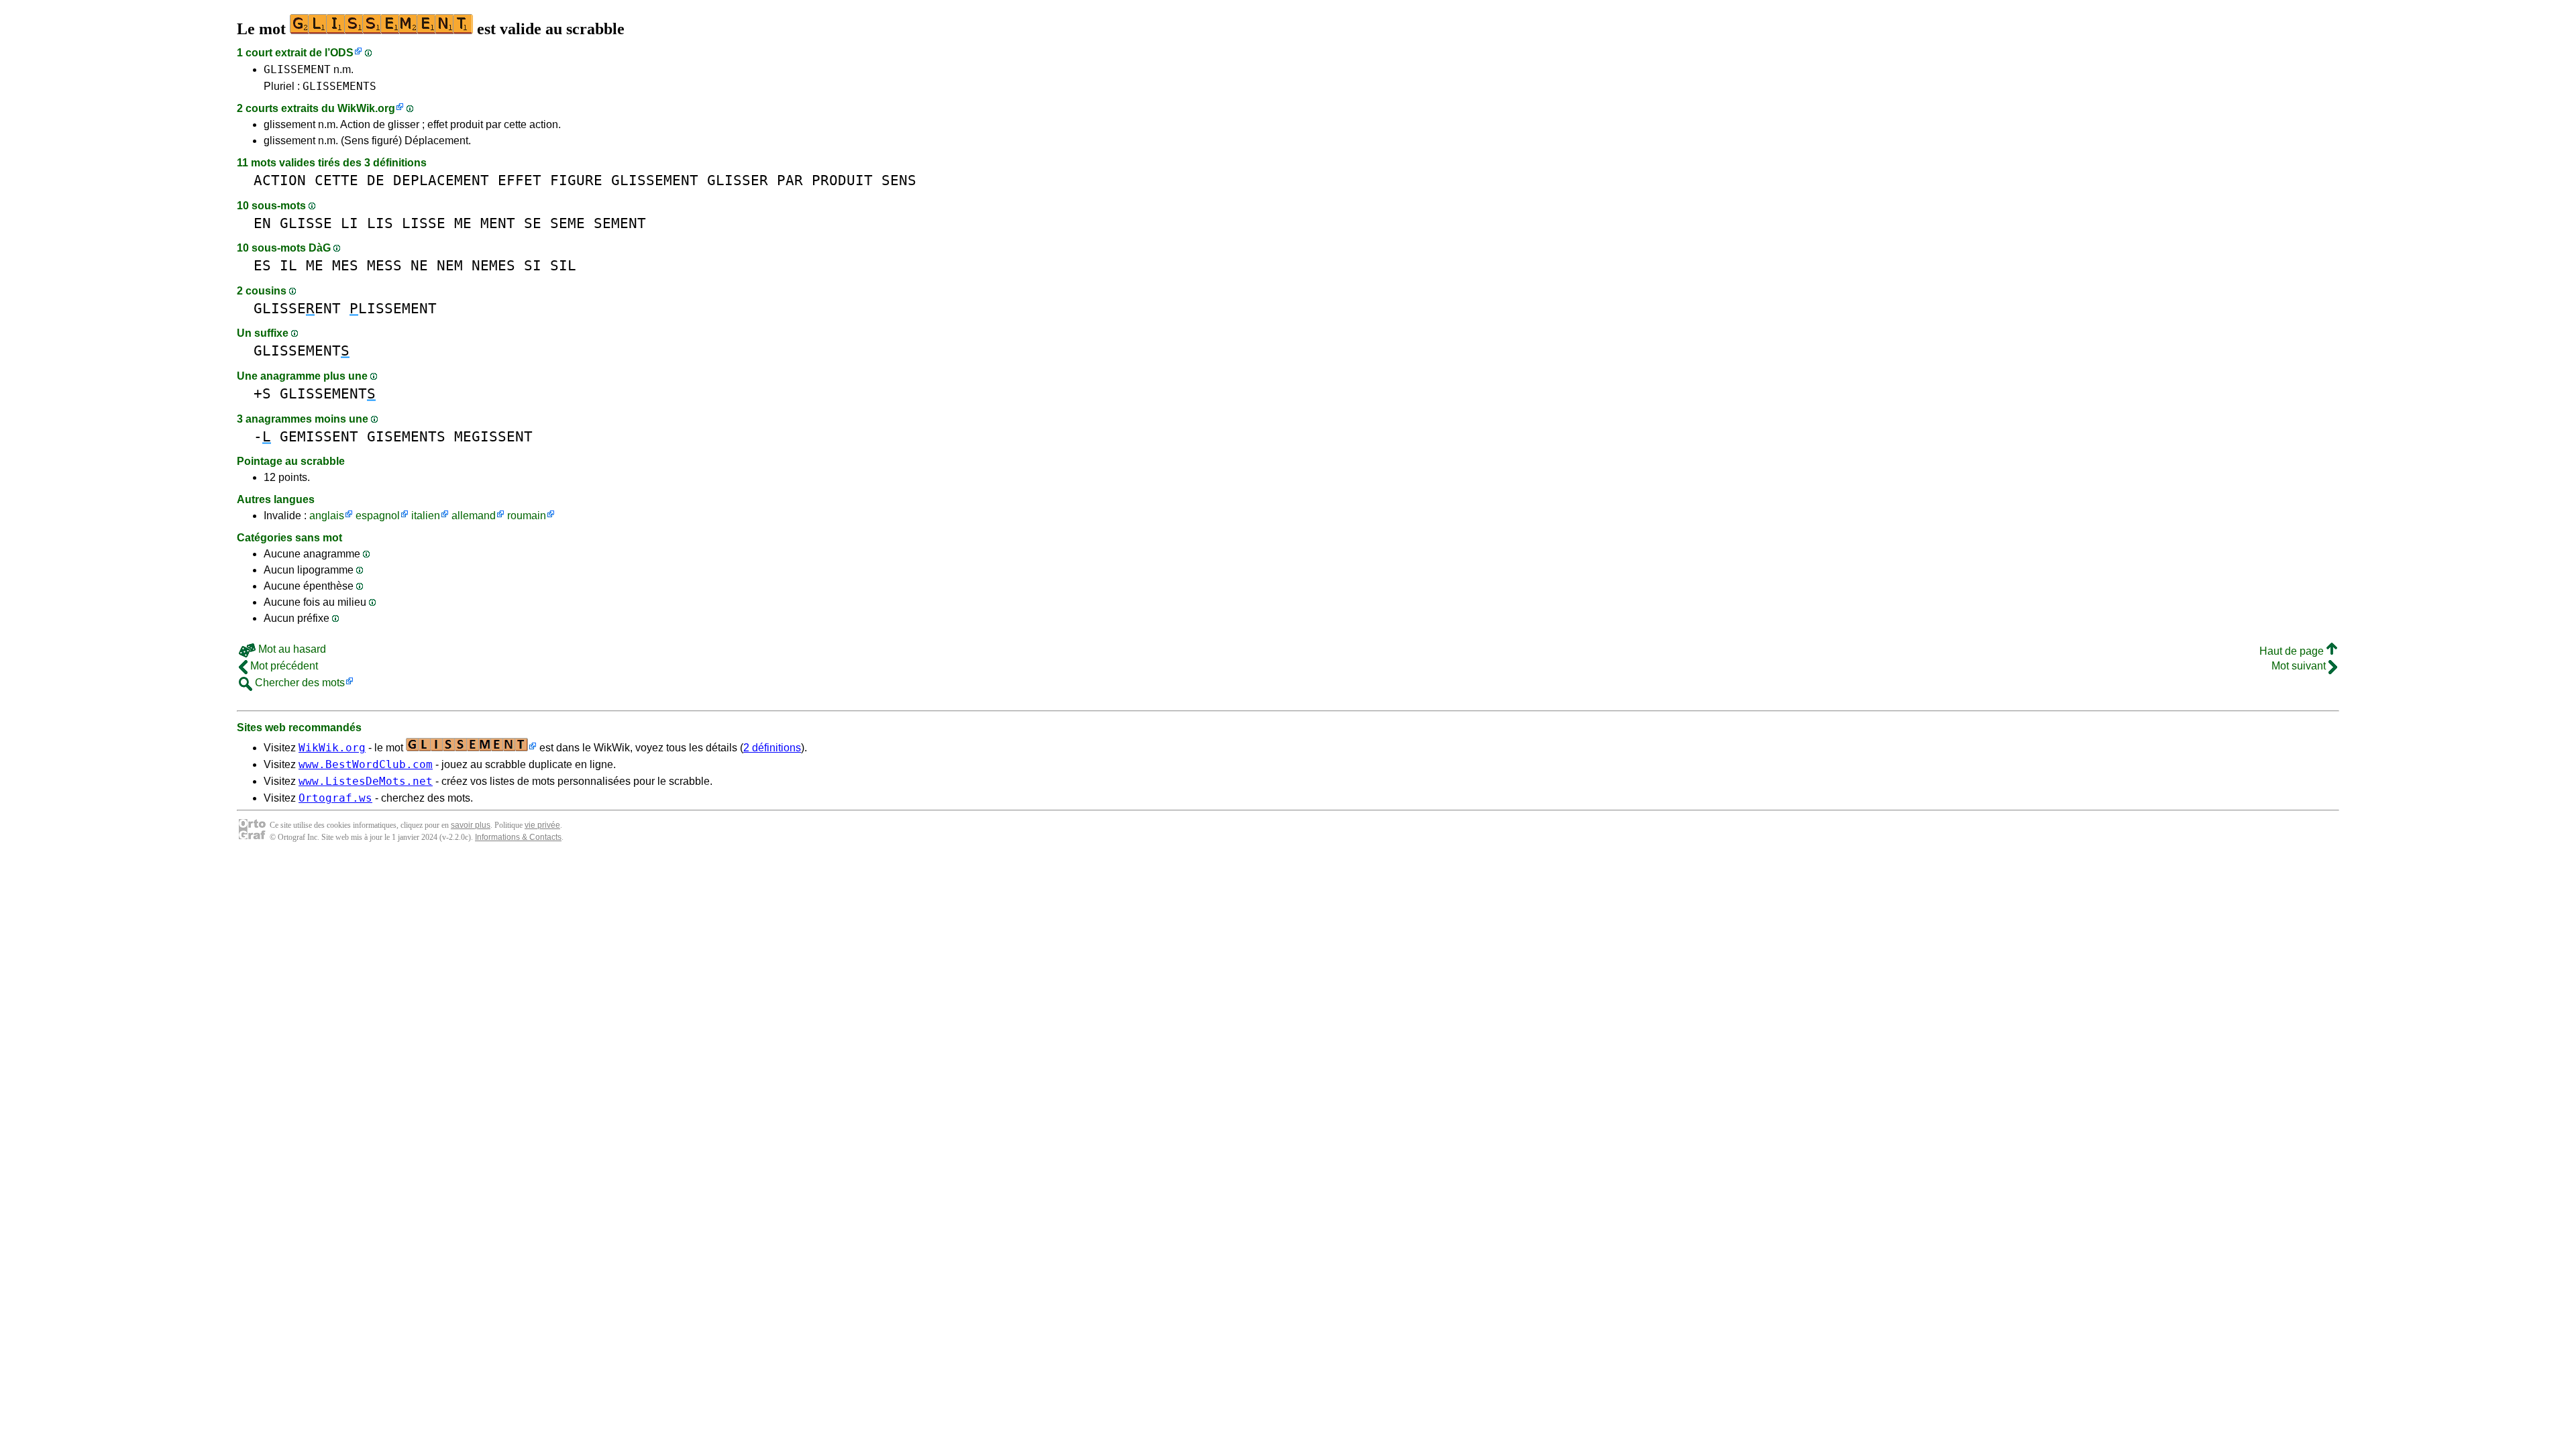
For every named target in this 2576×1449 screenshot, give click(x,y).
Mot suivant (2300, 666)
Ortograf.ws (335, 798)
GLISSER (738, 180)
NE (419, 265)
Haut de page (2293, 651)
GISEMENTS (406, 436)
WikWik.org (366, 108)
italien (426, 516)
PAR (790, 180)
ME (463, 223)
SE (533, 223)
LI (350, 223)
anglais (327, 516)
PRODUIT (842, 180)
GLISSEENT (297, 308)
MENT (498, 223)
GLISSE (306, 223)
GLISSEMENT (297, 69)
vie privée (542, 825)
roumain (527, 516)
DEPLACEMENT (441, 180)
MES (345, 265)
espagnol (378, 516)
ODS (342, 53)
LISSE (424, 223)
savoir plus (471, 825)
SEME (568, 223)
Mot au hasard (291, 649)
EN (262, 223)
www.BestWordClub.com (366, 764)
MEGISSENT (493, 436)
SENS (899, 180)
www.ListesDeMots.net (366, 781)
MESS (384, 265)
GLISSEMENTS (339, 86)
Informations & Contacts (518, 837)
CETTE (336, 180)
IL (288, 265)
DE (376, 180)
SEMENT (620, 223)
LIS (380, 223)
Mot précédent (283, 666)
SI (533, 265)
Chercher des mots (299, 683)
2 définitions (772, 748)
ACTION (280, 180)
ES (262, 265)
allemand (474, 516)
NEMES (493, 265)
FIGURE (576, 180)
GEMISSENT (319, 436)
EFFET (520, 180)
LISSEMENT (393, 308)
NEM (450, 265)
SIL (563, 265)
